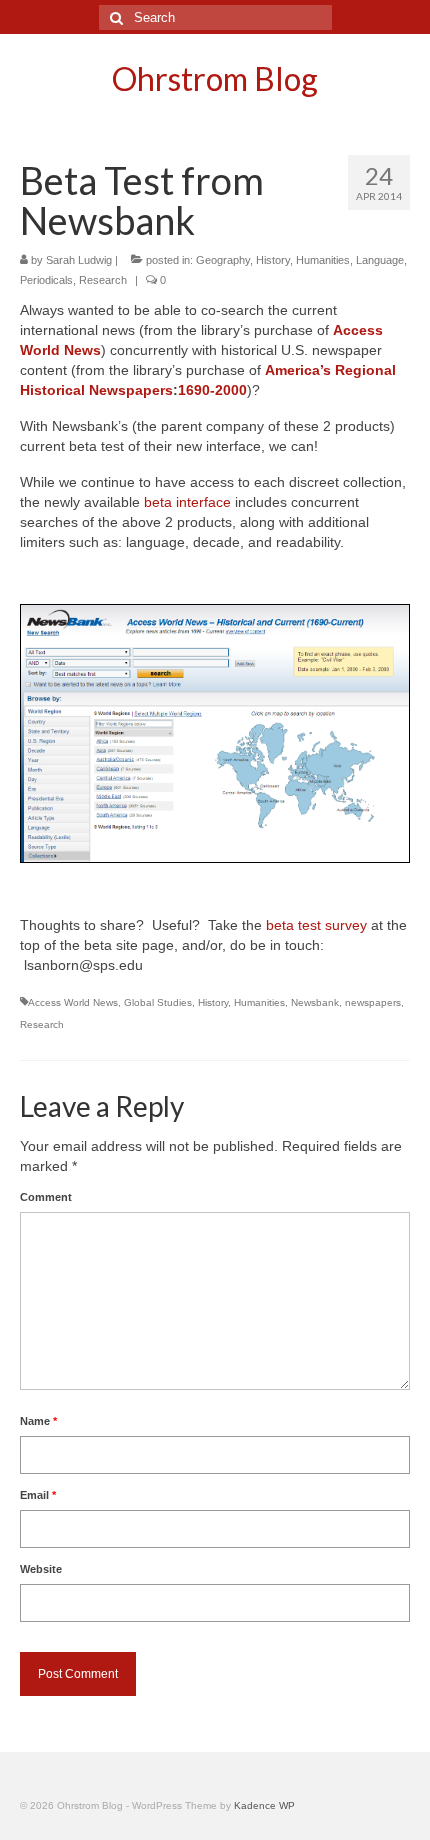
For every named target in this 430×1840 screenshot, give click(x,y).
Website (41, 1569)
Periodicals (46, 280)
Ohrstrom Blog (215, 78)
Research (103, 280)
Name (38, 1421)
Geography (223, 260)
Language (380, 260)
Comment (46, 1197)
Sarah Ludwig (79, 260)
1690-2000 (212, 390)
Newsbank (315, 1002)
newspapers (373, 1002)
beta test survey (316, 925)
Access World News (73, 1002)
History (273, 260)
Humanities (323, 260)
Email (38, 1495)
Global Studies (158, 1002)
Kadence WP (264, 1805)
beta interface (187, 502)
